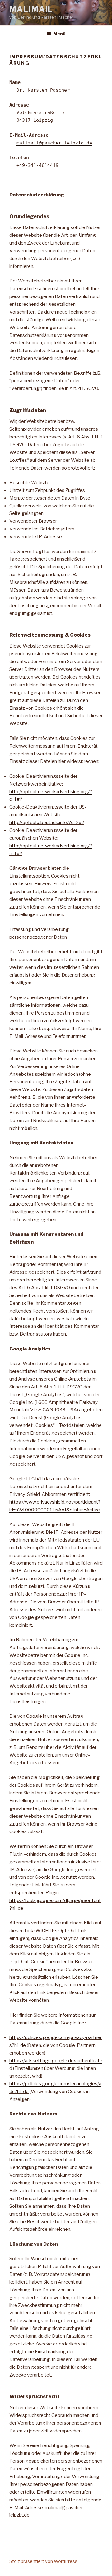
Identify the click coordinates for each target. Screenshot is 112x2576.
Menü (59, 34)
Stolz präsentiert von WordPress (43, 2561)
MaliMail (31, 9)
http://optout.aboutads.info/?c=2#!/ (47, 823)
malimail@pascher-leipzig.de (54, 143)
